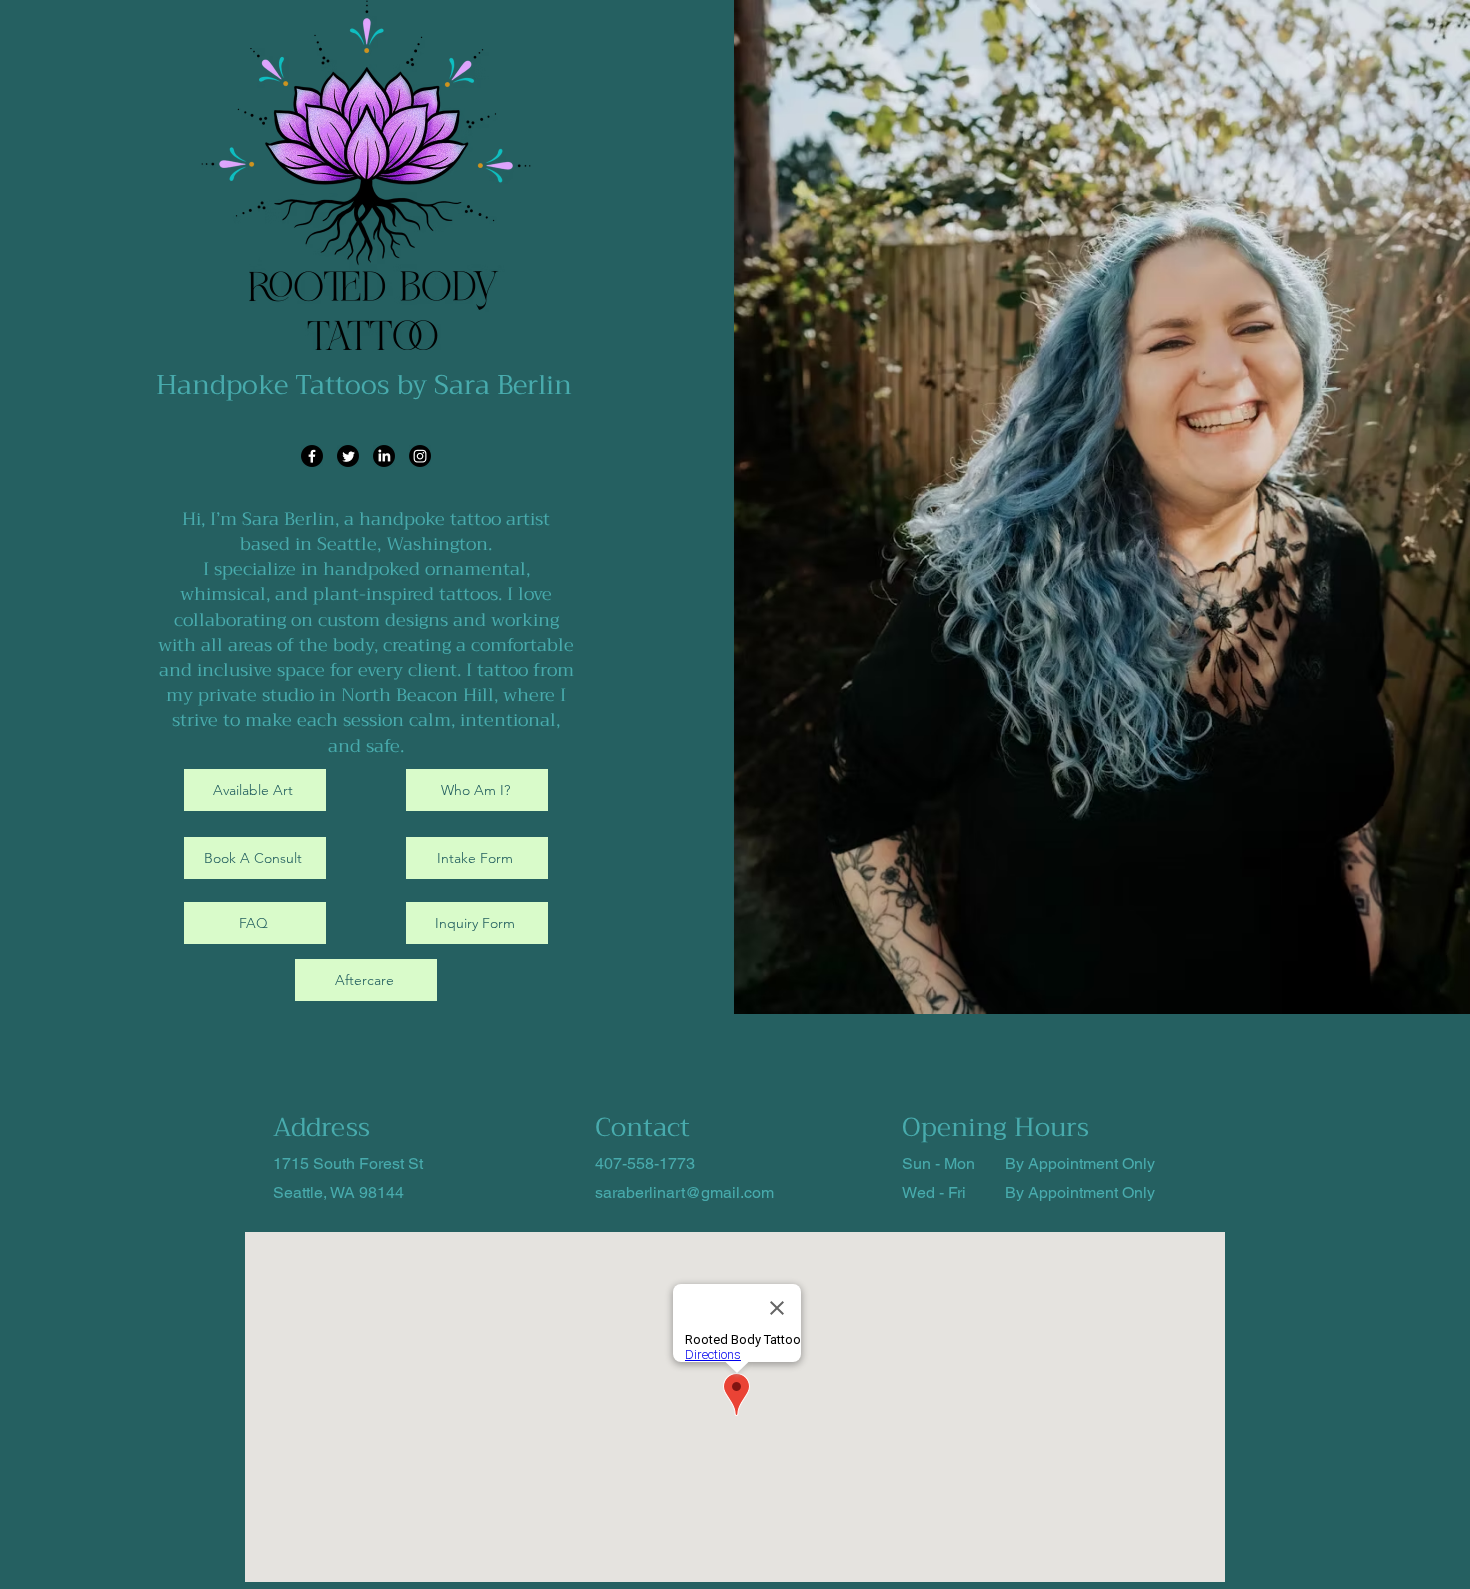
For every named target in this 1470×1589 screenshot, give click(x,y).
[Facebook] (312, 456)
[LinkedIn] (384, 456)
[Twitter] (348, 456)
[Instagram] (420, 456)
